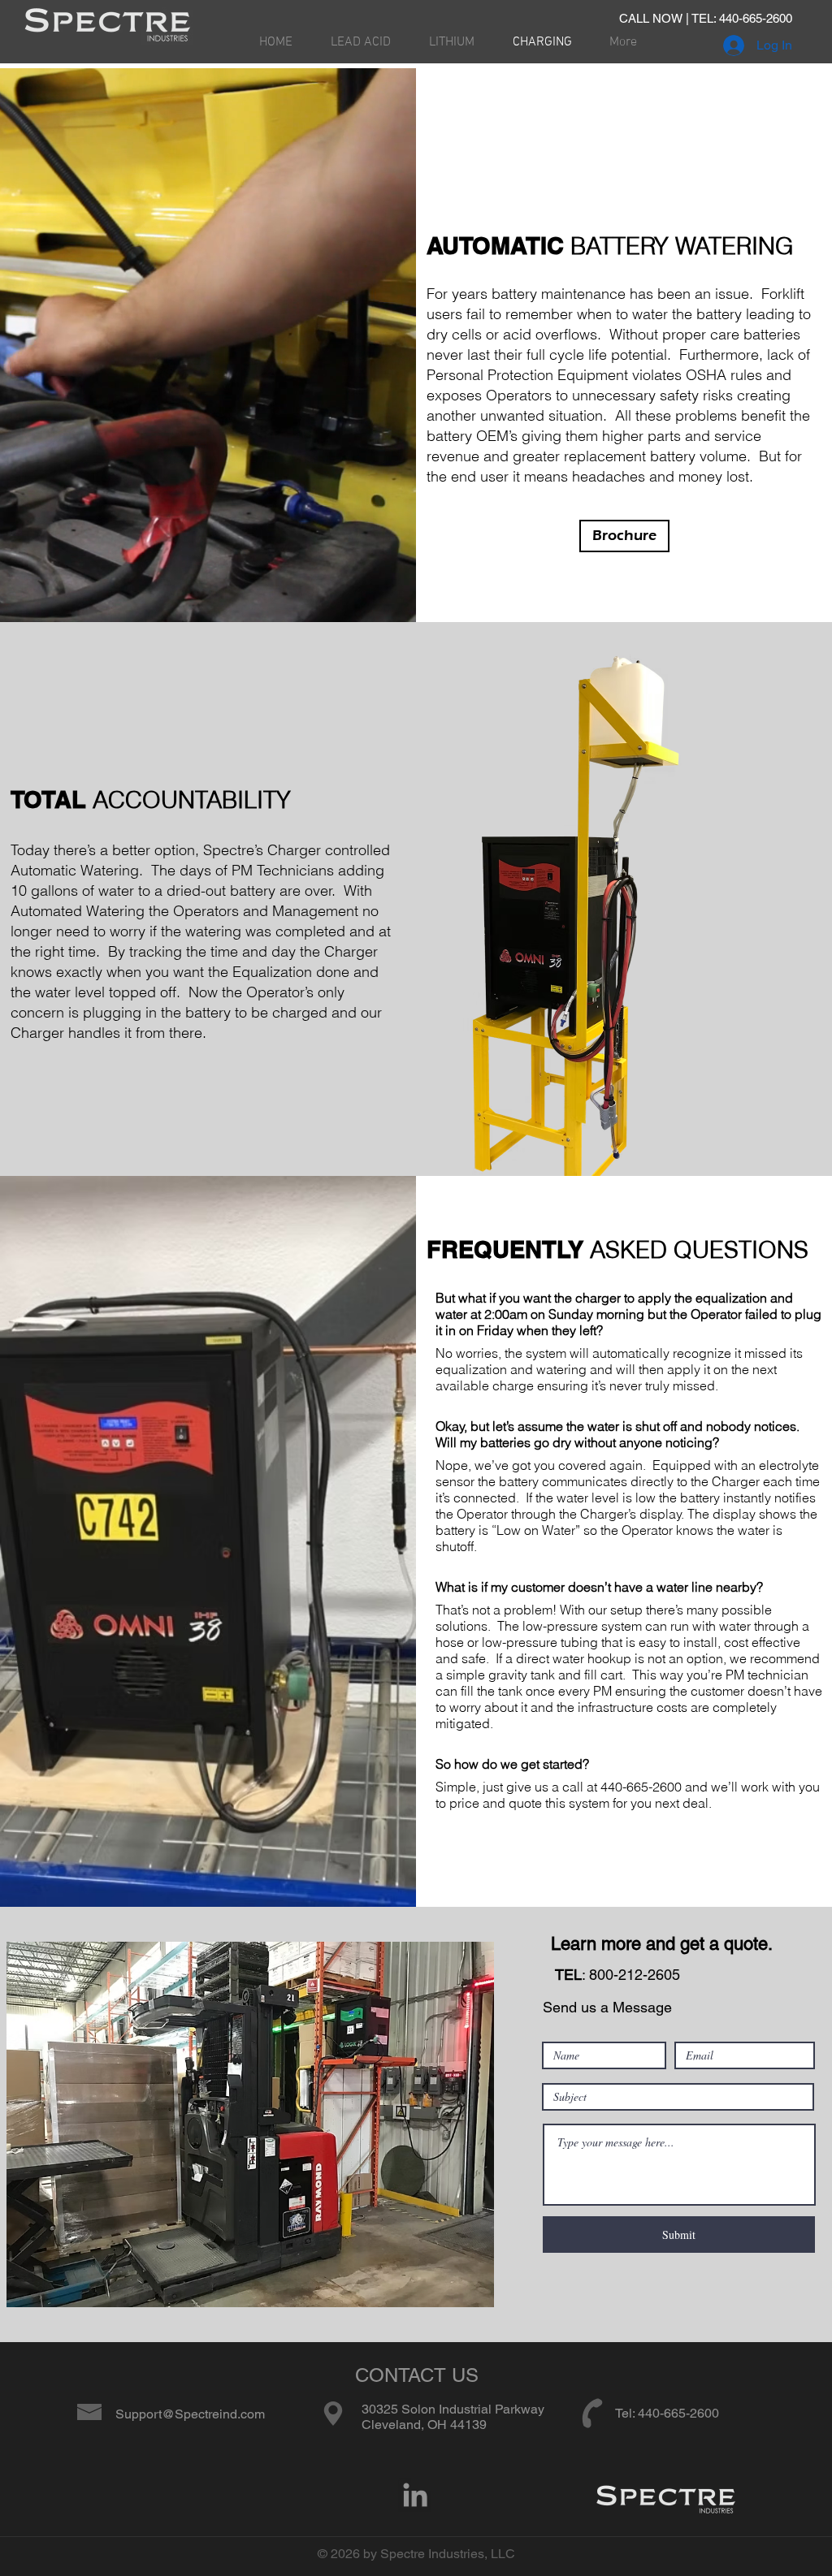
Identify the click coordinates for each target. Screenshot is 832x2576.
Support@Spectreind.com (190, 2414)
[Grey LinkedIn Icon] (415, 2495)
